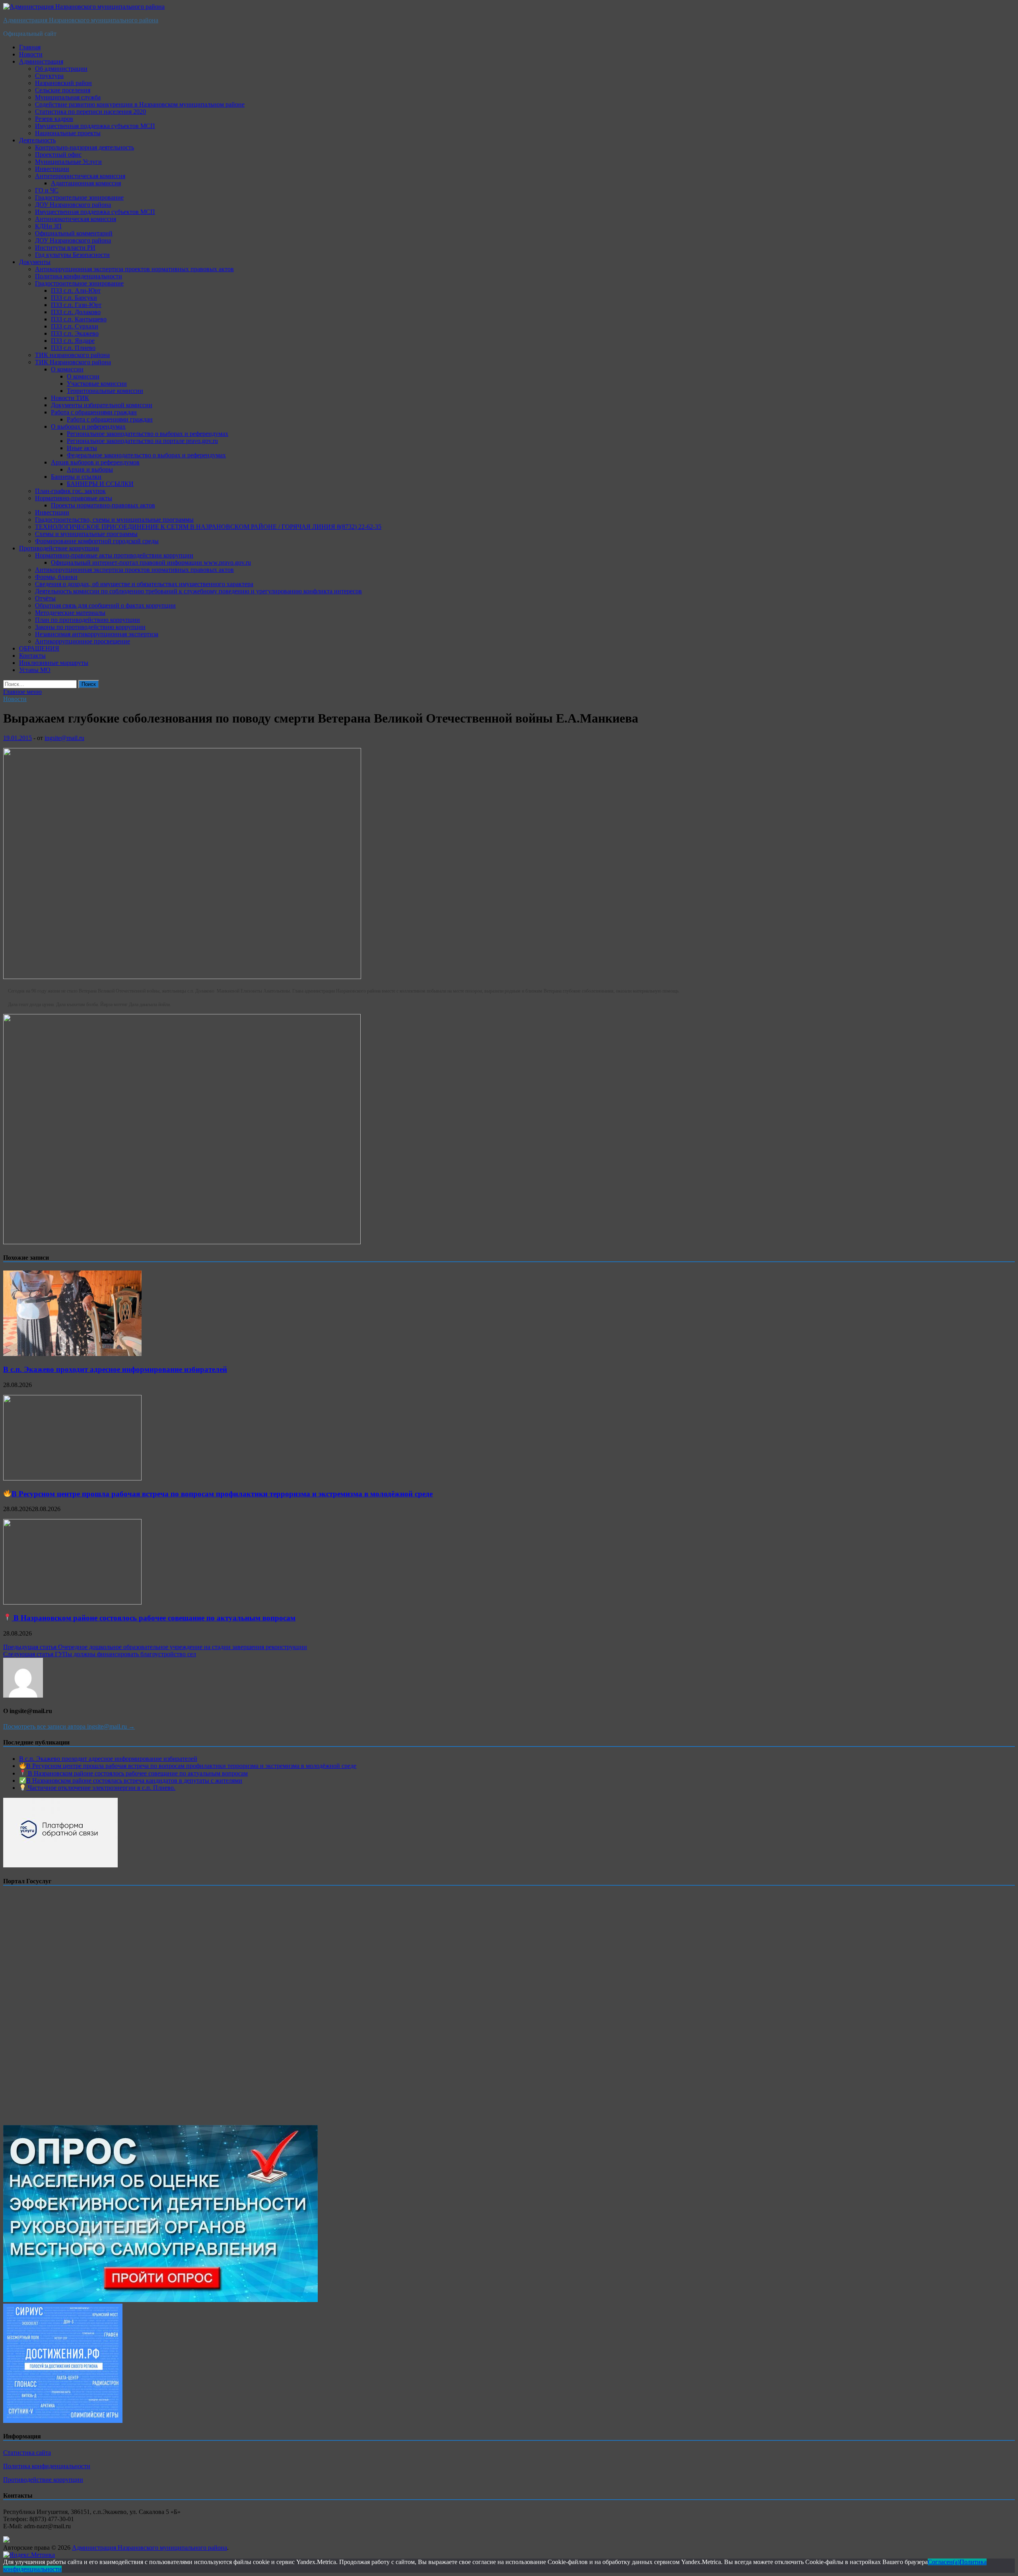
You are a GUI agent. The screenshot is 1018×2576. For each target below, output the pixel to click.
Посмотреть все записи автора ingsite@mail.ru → (69, 1726)
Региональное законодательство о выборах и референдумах (148, 434)
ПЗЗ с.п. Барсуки (74, 298)
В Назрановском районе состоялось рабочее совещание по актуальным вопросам (153, 1618)
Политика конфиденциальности (79, 276)
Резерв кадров (54, 119)
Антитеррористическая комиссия (80, 176)
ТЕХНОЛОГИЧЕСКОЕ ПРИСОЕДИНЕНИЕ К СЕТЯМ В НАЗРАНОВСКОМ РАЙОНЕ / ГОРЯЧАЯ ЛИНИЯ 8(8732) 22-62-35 (208, 527)
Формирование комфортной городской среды (97, 541)
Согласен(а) (944, 2562)
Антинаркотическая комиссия (76, 219)
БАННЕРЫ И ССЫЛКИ (100, 484)
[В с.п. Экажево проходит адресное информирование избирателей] (72, 1354)
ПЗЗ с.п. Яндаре (73, 341)
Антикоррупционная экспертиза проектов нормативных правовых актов (134, 269)
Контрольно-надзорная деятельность (85, 147)
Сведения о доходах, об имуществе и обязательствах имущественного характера (144, 584)
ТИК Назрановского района (73, 362)
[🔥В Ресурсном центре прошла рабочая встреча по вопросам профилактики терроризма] (72, 1478)
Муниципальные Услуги (68, 162)
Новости (31, 54)
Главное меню (22, 692)
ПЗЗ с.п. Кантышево (79, 319)
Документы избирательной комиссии (102, 405)
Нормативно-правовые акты (74, 498)
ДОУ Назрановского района (73, 205)
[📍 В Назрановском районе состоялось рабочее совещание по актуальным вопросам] (72, 1602)
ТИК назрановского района (72, 355)
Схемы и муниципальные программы (86, 534)
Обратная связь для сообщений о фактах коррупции (105, 605)
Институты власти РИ (65, 248)
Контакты (32, 656)
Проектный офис (58, 154)
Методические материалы (70, 613)
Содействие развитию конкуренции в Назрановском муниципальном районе (140, 104)
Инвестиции (52, 169)
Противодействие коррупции (59, 548)
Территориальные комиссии (105, 391)
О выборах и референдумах (88, 426)
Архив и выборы (90, 469)
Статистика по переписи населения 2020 (90, 112)
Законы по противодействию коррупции (90, 627)
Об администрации (61, 69)
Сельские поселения (63, 90)
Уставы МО (35, 670)
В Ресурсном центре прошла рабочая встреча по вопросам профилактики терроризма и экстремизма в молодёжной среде (222, 1494)
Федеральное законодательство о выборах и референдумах (146, 455)
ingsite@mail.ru (64, 738)
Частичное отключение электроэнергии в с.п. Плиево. (101, 1788)
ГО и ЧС (47, 190)
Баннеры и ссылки (76, 477)
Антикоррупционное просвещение (83, 641)
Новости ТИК (70, 398)
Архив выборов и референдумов (95, 462)
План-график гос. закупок (70, 491)
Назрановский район (63, 83)
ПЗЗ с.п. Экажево (75, 333)
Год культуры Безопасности (72, 255)
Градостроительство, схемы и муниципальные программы (114, 520)
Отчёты (45, 598)
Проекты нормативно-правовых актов (103, 505)
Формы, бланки (56, 577)
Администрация (41, 61)
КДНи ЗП (48, 226)
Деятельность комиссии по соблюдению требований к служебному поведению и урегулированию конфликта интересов (198, 591)
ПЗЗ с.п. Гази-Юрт (76, 305)
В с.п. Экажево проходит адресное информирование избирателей (115, 1369)
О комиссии (67, 369)
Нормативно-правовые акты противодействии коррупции (114, 555)
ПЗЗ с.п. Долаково (76, 312)
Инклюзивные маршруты (54, 663)
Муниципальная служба (68, 97)
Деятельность (37, 140)
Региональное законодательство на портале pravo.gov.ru (142, 441)
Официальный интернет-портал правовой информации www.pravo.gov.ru (151, 562)
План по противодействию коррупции (87, 620)
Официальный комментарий (74, 233)
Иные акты (82, 448)
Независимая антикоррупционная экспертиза (97, 634)
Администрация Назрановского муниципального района (81, 20)
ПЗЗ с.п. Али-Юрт (76, 290)
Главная (30, 47)
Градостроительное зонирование (79, 197)
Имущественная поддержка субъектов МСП (95, 126)
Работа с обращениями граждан (94, 412)
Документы (35, 262)
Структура (49, 76)
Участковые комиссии (97, 384)
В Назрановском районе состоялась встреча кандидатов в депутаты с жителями (134, 1780)
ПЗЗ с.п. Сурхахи (75, 326)
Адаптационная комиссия (86, 183)
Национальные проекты (68, 133)
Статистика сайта (27, 2453)
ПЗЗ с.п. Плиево (73, 348)
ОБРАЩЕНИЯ (39, 648)
